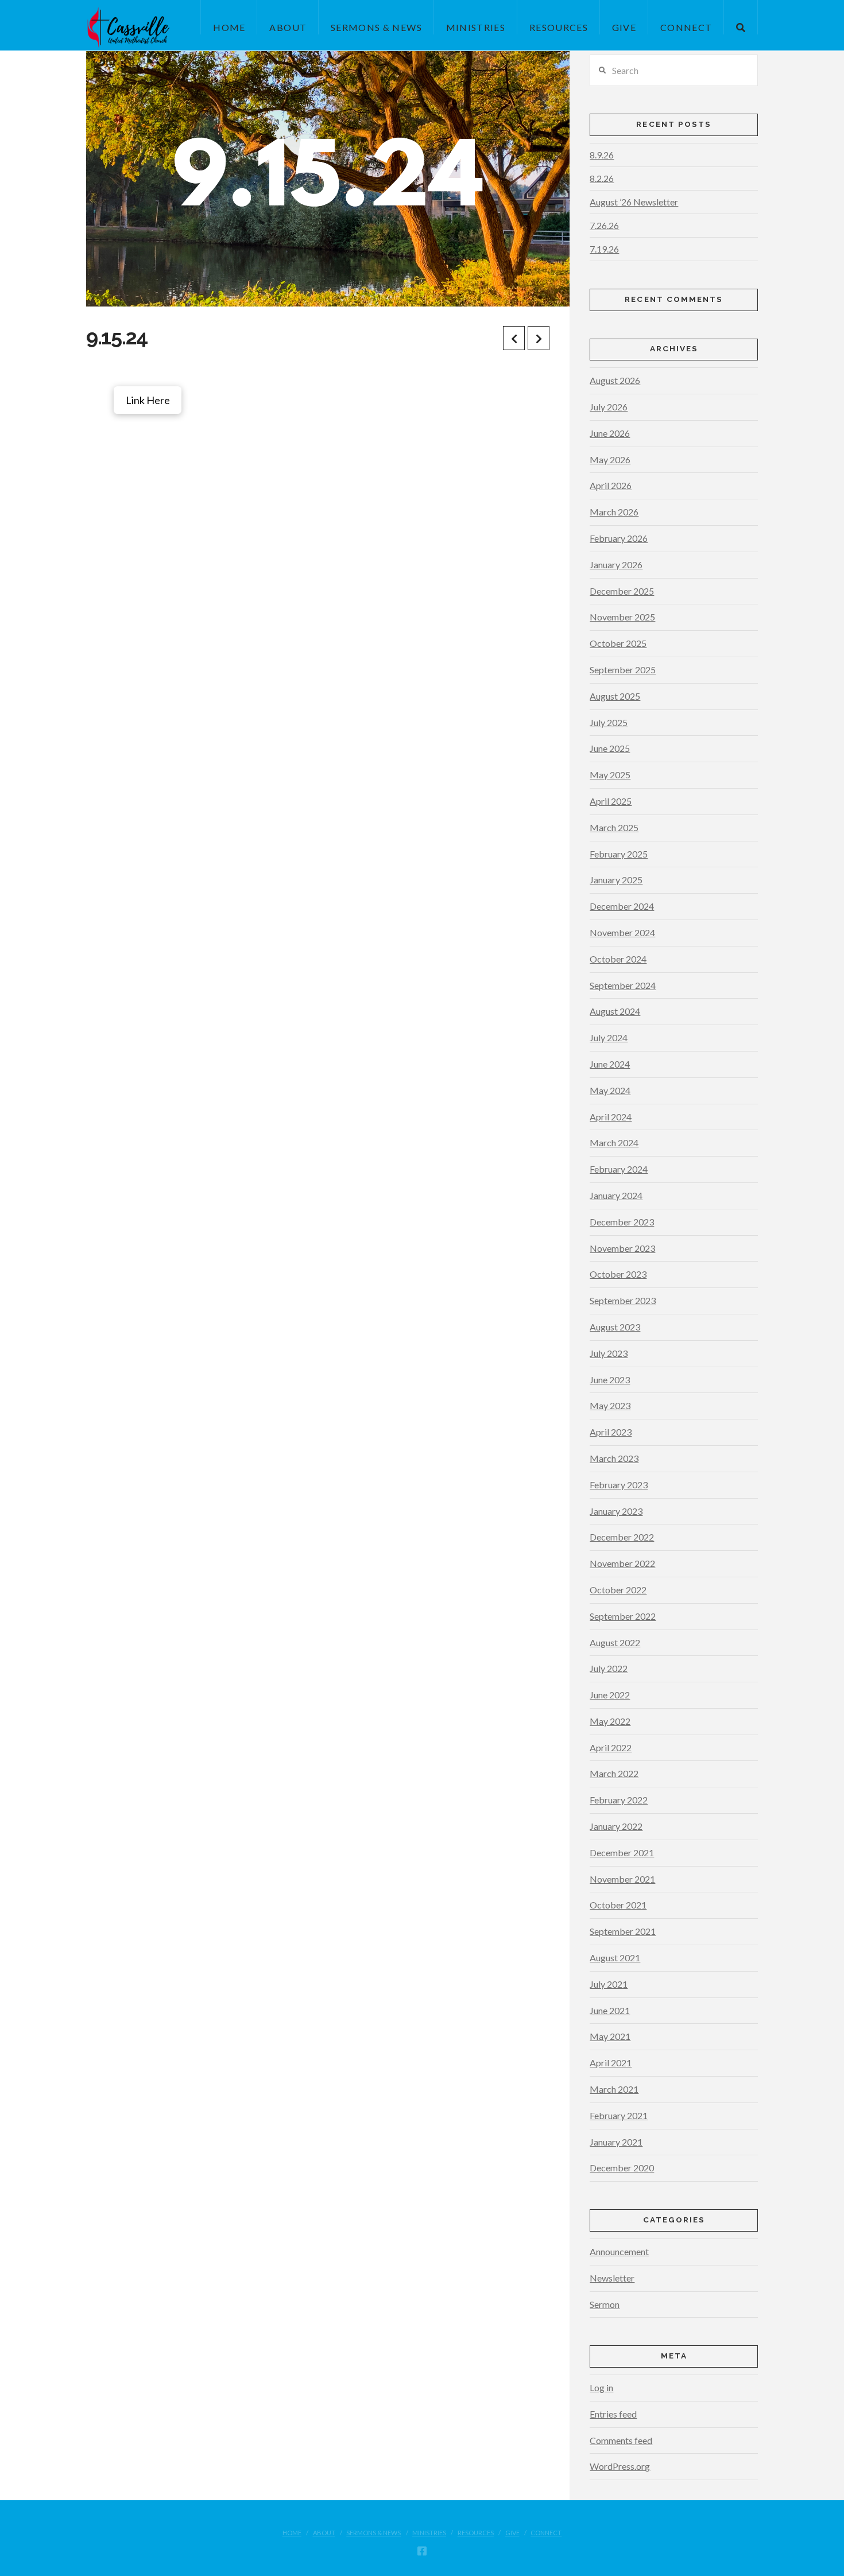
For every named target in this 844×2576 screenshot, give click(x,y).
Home (292, 2533)
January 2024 (616, 1195)
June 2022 (610, 1695)
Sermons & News (373, 2533)
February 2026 (619, 538)
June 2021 (610, 2010)
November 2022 (622, 1563)
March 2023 (614, 1458)
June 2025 (610, 748)
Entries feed (613, 2414)
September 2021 (623, 1931)
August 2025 (615, 696)
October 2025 (618, 643)
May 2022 (610, 1721)
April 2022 (611, 1747)
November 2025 (622, 617)
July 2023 (609, 1353)
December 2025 (622, 591)
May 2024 (610, 1090)
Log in (601, 2387)
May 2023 (610, 1405)
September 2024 (623, 985)
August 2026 (615, 380)
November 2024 (622, 932)
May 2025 (610, 775)
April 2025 (611, 801)
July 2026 (609, 407)
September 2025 (623, 670)
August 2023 (615, 1327)
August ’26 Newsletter (634, 202)
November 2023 (622, 1248)
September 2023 (623, 1300)
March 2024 (614, 1142)
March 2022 (614, 1773)
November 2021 (622, 1879)
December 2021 (622, 1853)
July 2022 (609, 1668)
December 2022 (622, 1537)
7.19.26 (604, 249)
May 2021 (610, 2036)
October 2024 (618, 959)
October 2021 (618, 1905)
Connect (546, 2533)
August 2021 (615, 1958)
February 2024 (619, 1169)
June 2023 (610, 1380)
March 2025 (614, 827)
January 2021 (616, 2142)
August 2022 (615, 1642)
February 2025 (619, 854)
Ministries (429, 2533)
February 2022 (619, 1800)
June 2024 (610, 1064)
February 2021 (619, 2115)
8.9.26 (602, 155)
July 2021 (609, 1984)
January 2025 (616, 880)
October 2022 (618, 1590)
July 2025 (609, 722)
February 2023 (619, 1485)
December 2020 (622, 2168)
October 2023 (618, 1274)
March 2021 (614, 2089)
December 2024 (622, 906)
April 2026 (611, 485)
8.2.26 (602, 178)
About (324, 2533)
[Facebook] (422, 2551)
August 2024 (615, 1011)
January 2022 (616, 1826)
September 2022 (623, 1616)
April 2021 (611, 2063)
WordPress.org (620, 2466)
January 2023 (616, 1511)
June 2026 (610, 433)
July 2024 (609, 1037)
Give (512, 2533)
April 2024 (611, 1117)
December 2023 (622, 1222)
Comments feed (621, 2440)
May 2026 (610, 459)
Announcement (619, 2251)
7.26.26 (604, 225)
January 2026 (616, 565)
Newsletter (612, 2278)
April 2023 (611, 1432)
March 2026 (614, 512)
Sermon (605, 2304)
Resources (476, 2533)
